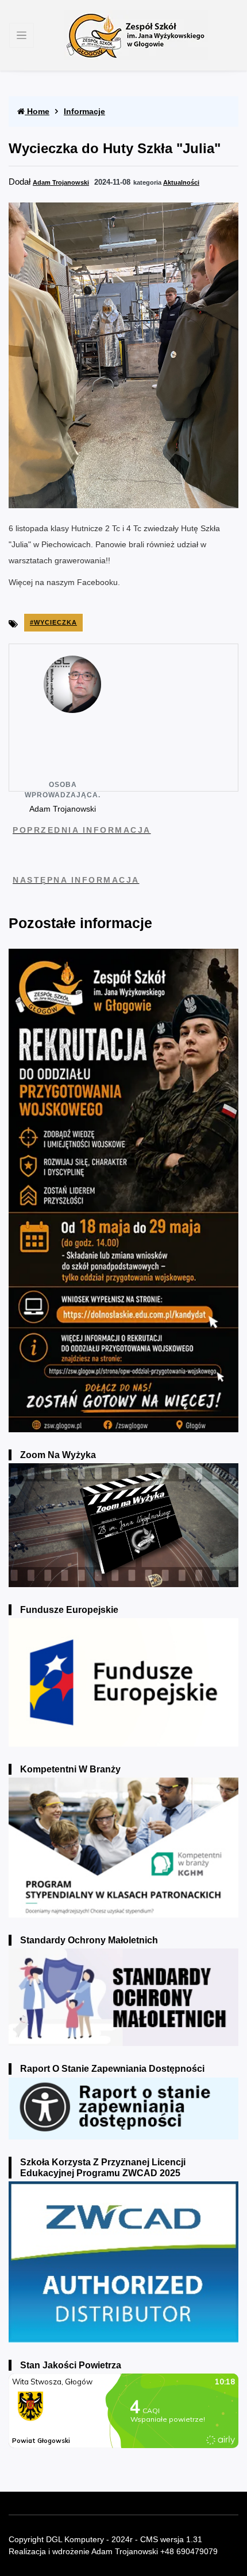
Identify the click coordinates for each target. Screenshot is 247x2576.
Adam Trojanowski (61, 182)
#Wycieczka (53, 622)
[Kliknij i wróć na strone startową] (136, 35)
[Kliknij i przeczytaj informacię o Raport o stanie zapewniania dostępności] (123, 2108)
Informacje (84, 111)
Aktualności (181, 182)
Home (37, 111)
